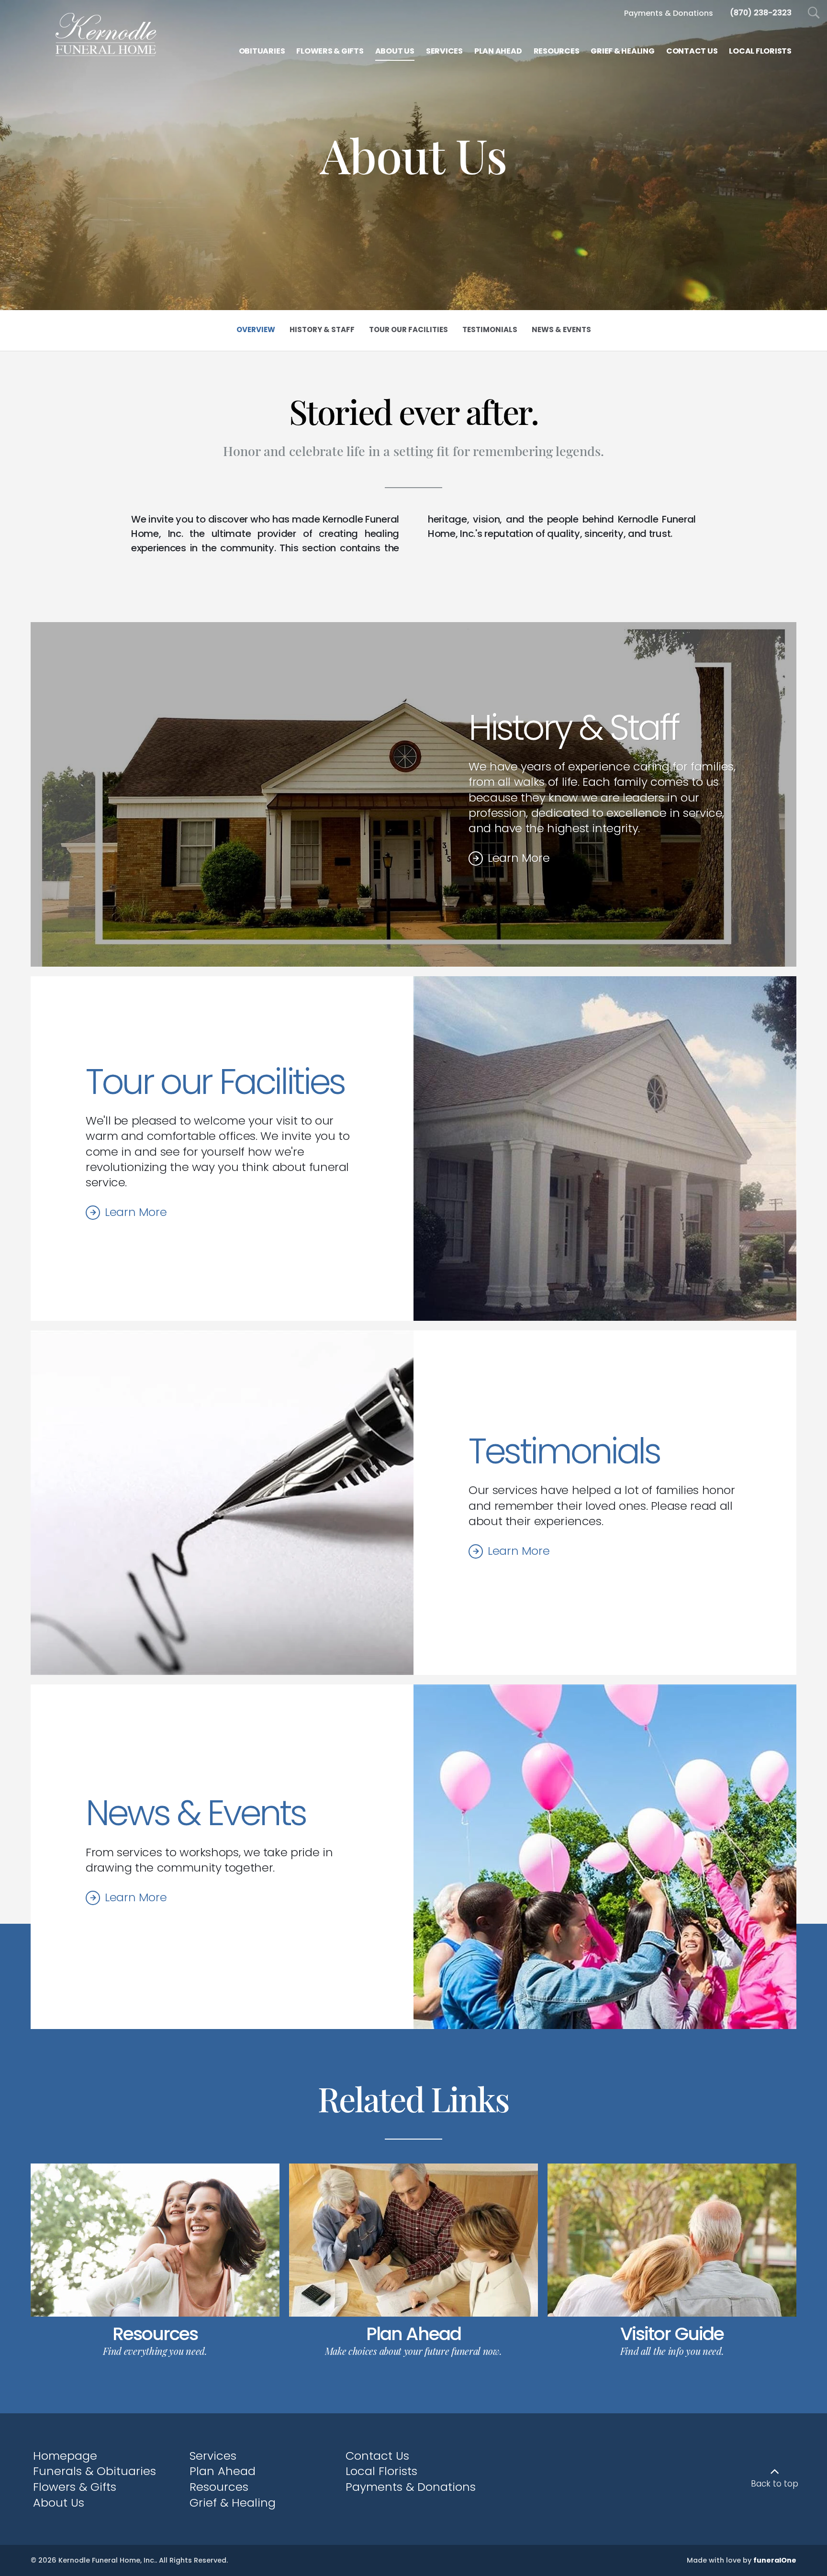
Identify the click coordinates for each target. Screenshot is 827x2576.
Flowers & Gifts (75, 2487)
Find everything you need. (155, 2351)
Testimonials (564, 1451)
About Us (59, 2503)
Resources (155, 2334)
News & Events (196, 1813)
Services (213, 2456)
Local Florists (381, 2471)
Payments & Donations (411, 2487)
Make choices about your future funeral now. (413, 2351)
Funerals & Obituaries (95, 2471)
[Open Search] (814, 13)
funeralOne (775, 2560)
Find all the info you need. (672, 2351)
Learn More (519, 858)
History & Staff (573, 728)
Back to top (775, 2484)
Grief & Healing (233, 2503)
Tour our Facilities (215, 1082)
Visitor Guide (672, 2334)
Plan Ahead (413, 2334)
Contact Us (377, 2456)
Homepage (65, 2456)
